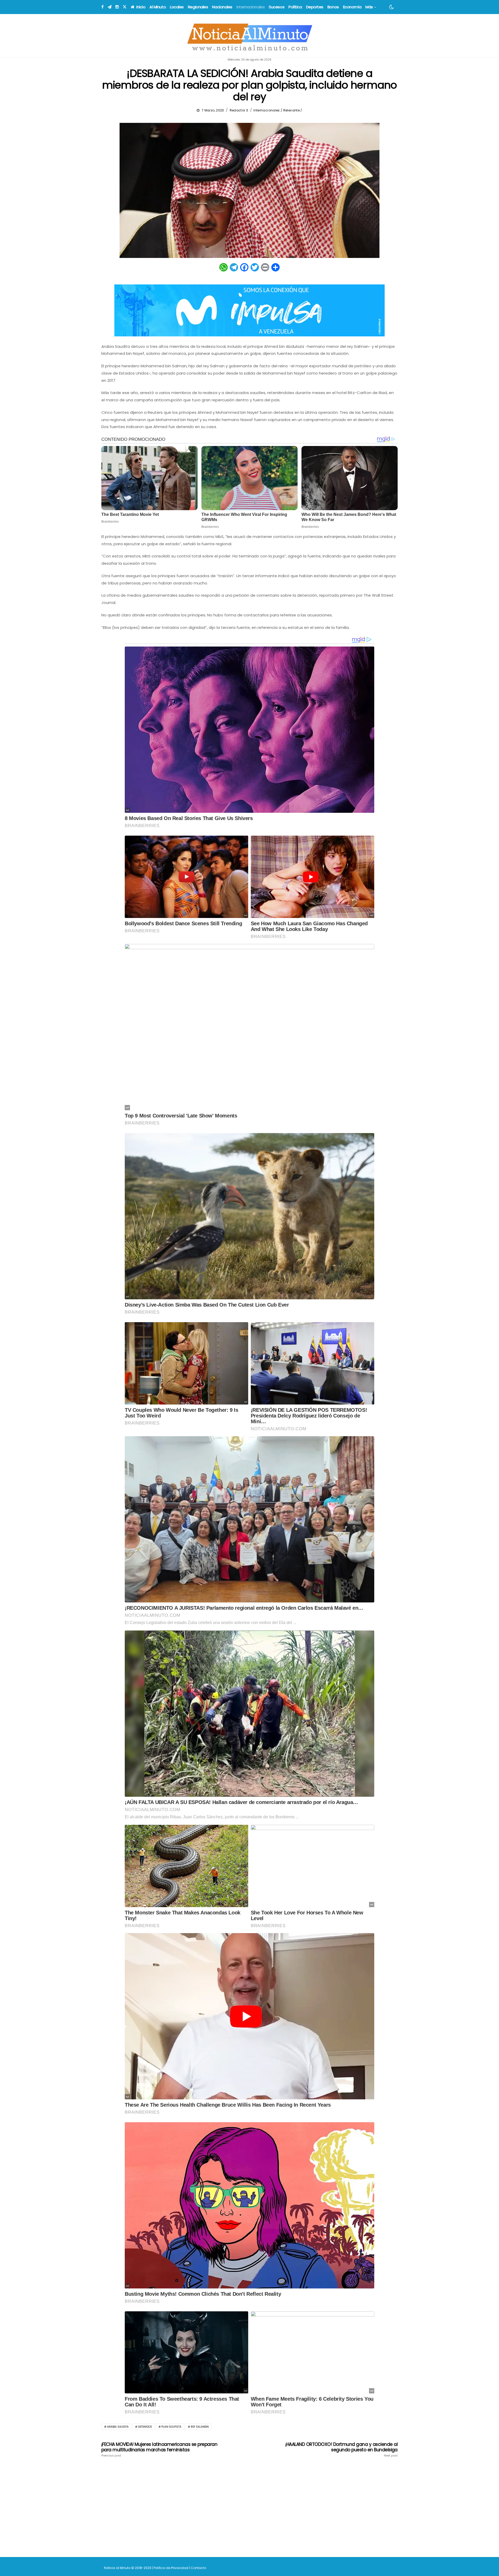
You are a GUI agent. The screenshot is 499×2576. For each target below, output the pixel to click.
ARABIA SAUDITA (118, 2427)
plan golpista (171, 2427)
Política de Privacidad (171, 2568)
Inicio (140, 7)
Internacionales (251, 7)
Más (369, 7)
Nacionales (222, 7)
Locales (177, 7)
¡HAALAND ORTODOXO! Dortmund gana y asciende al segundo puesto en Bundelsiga (342, 2449)
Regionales (198, 7)
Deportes (315, 7)
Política (295, 7)
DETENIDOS (145, 2427)
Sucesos (277, 7)
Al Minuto (158, 7)
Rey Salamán (200, 2427)
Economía (352, 7)
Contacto (198, 2568)
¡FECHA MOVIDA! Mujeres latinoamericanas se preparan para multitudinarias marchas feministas (159, 2449)
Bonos (333, 7)
